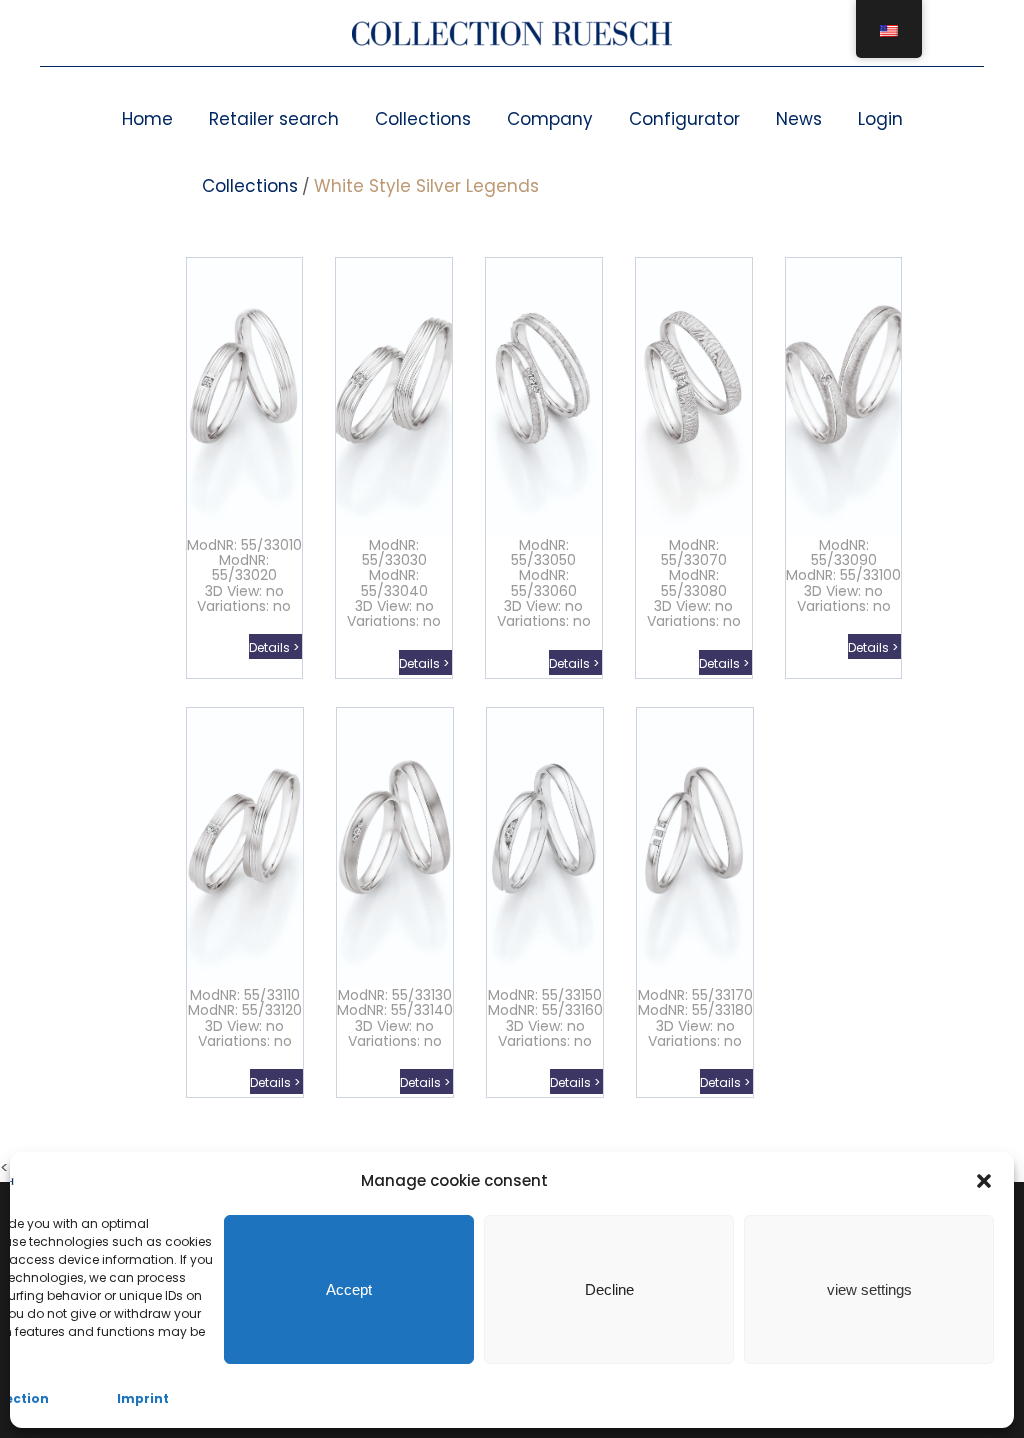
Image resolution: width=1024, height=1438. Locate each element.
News (799, 119)
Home (147, 119)
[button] (984, 1181)
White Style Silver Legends (426, 186)
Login (880, 119)
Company (550, 119)
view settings (869, 1289)
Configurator (684, 119)
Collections (423, 119)
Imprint (143, 1398)
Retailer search (274, 119)
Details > (275, 647)
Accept (349, 1289)
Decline (609, 1289)
